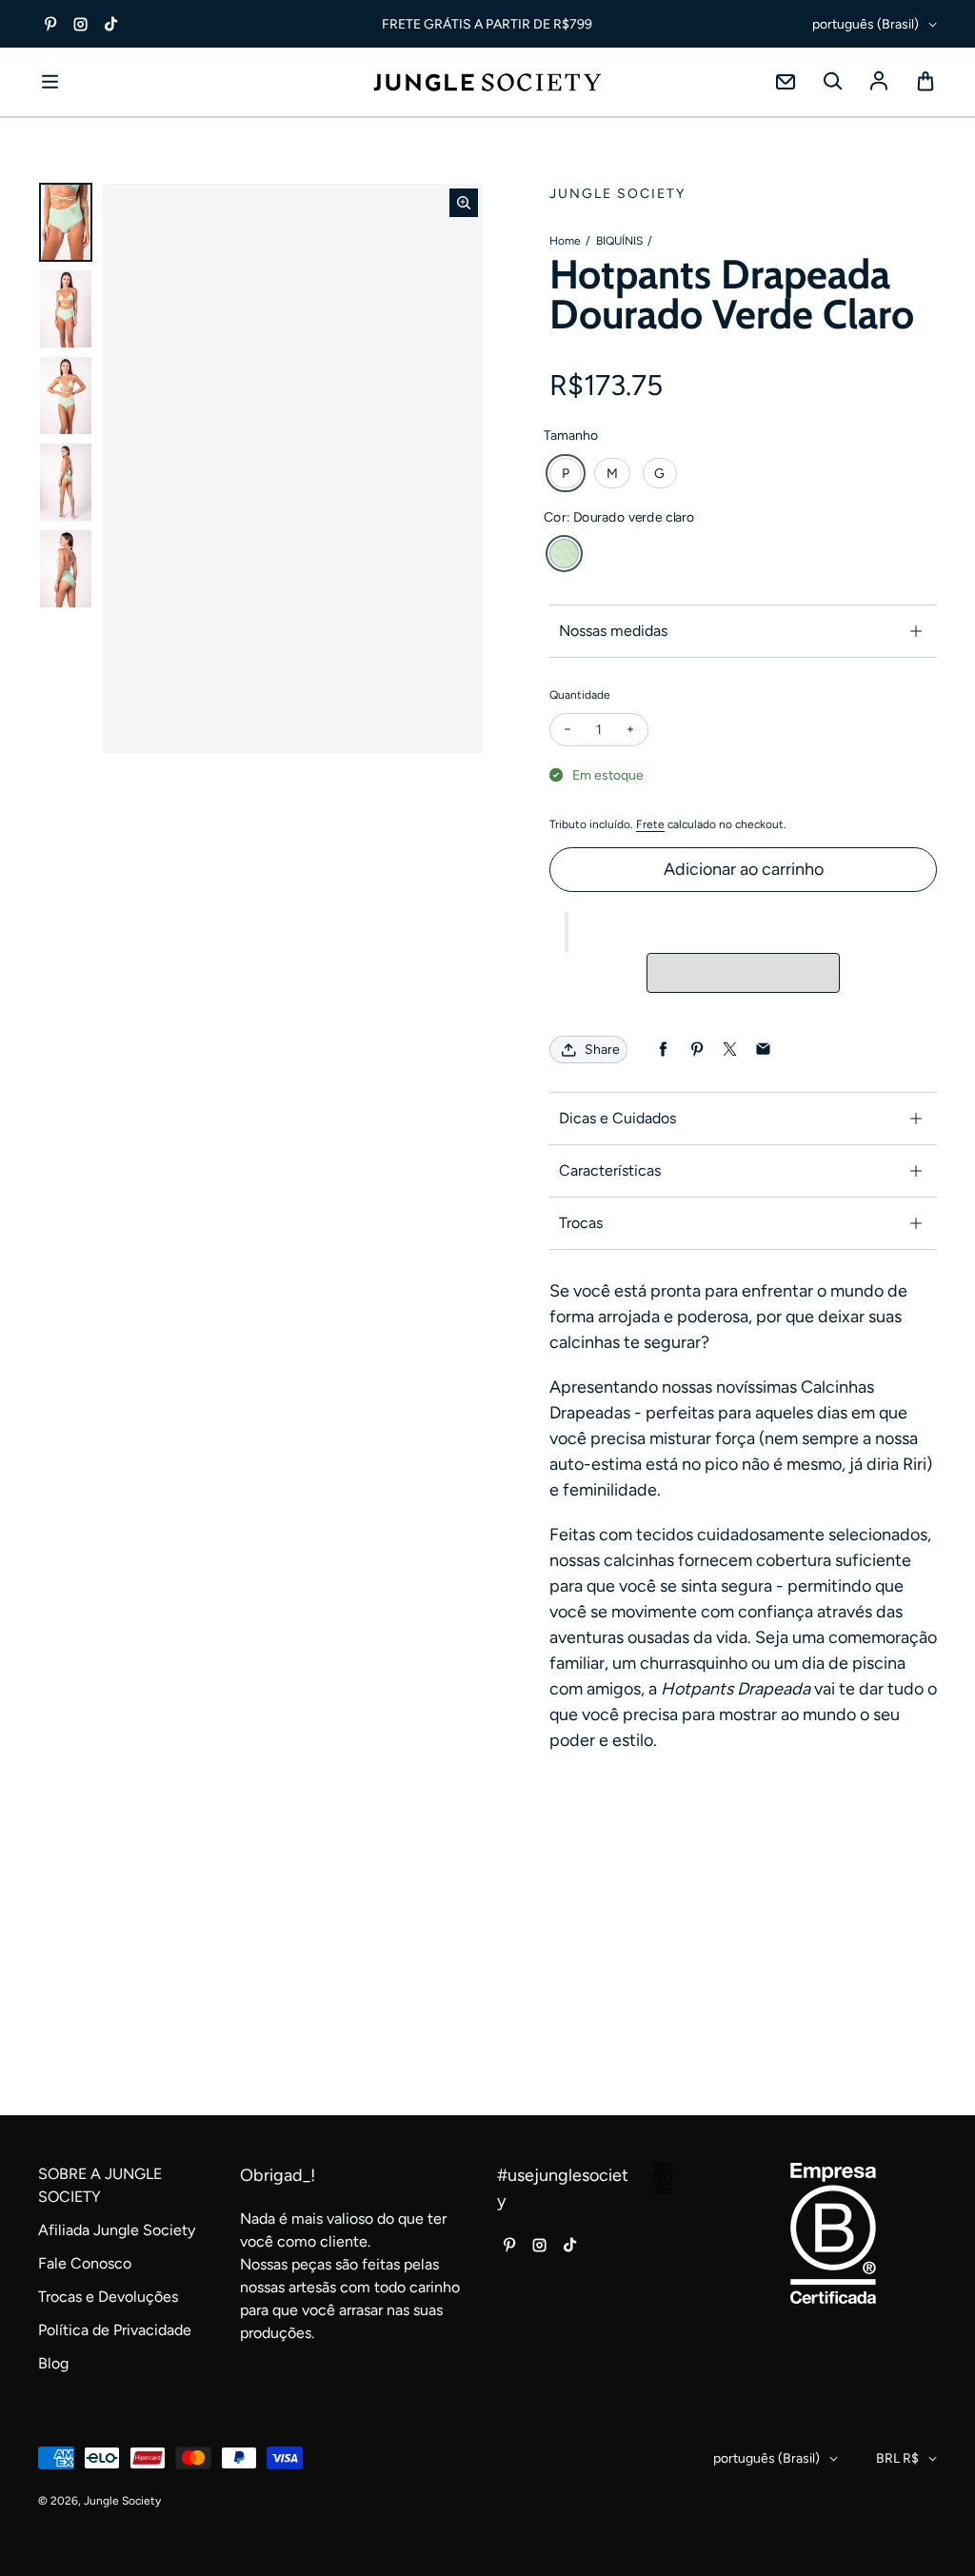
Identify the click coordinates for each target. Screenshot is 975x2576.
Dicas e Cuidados (617, 1118)
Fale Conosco (85, 2263)
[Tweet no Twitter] (730, 1050)
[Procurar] (832, 82)
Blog (53, 2363)
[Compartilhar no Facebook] (663, 1050)
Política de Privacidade (115, 2330)
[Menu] (50, 82)
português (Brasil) (866, 24)
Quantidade (580, 695)
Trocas (581, 1223)
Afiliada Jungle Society (117, 2230)
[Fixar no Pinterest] (696, 1050)
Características (610, 1170)
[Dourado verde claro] (564, 554)
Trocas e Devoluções (108, 2297)
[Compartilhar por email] (763, 1050)
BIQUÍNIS (619, 241)
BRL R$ (897, 2458)
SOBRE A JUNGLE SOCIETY (100, 2185)
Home (565, 241)
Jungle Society (122, 2501)
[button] (567, 932)
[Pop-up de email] (786, 82)
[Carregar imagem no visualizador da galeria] (66, 222)
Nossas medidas (613, 631)
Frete (650, 824)
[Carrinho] (925, 82)
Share (602, 1050)
